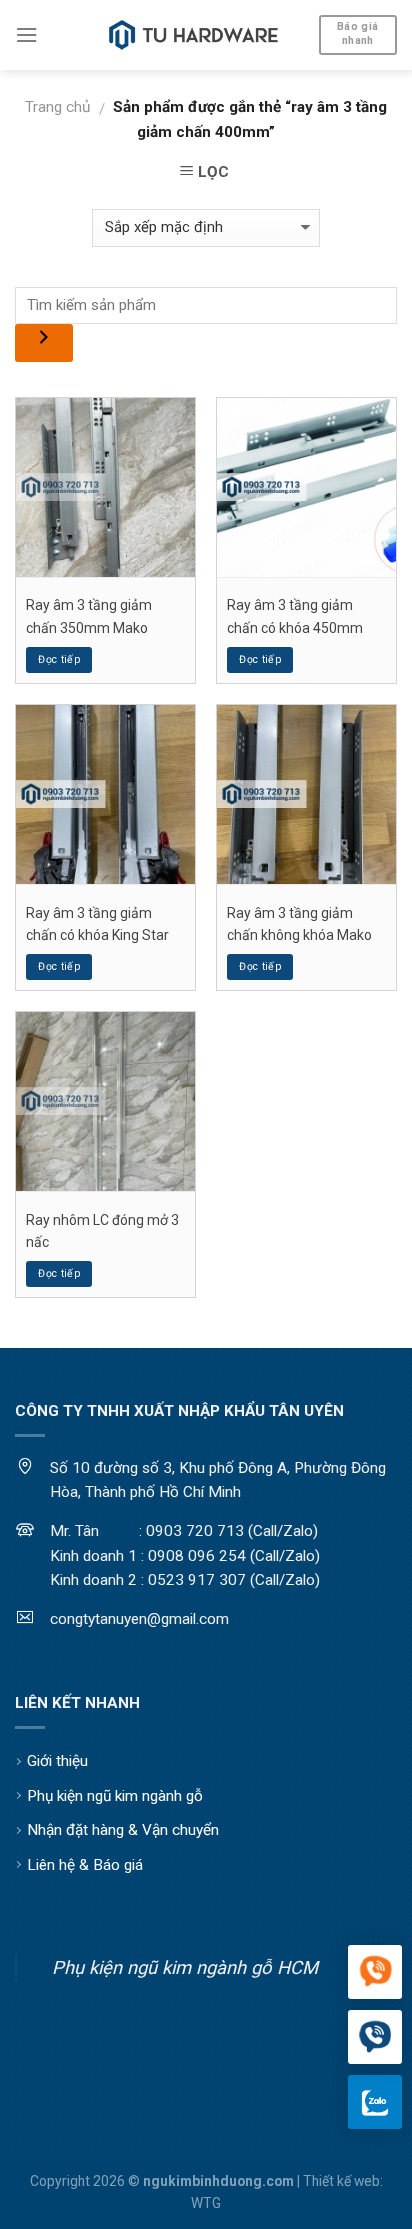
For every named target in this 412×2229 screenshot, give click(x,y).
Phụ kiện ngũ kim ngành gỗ (115, 1796)
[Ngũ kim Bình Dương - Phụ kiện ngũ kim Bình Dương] (194, 35)
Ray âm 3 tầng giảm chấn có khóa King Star (97, 924)
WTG (206, 2203)
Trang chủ (57, 107)
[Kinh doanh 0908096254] (375, 1973)
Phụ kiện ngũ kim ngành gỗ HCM (185, 1967)
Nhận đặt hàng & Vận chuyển (123, 1830)
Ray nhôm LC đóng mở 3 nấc (102, 1231)
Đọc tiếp (59, 659)
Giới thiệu (57, 1761)
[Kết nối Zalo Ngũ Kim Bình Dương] (375, 2102)
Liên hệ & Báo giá (85, 1865)
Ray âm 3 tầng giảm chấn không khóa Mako (299, 924)
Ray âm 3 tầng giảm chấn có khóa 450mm (295, 616)
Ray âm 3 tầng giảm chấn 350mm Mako (89, 616)
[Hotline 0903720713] (375, 2038)
